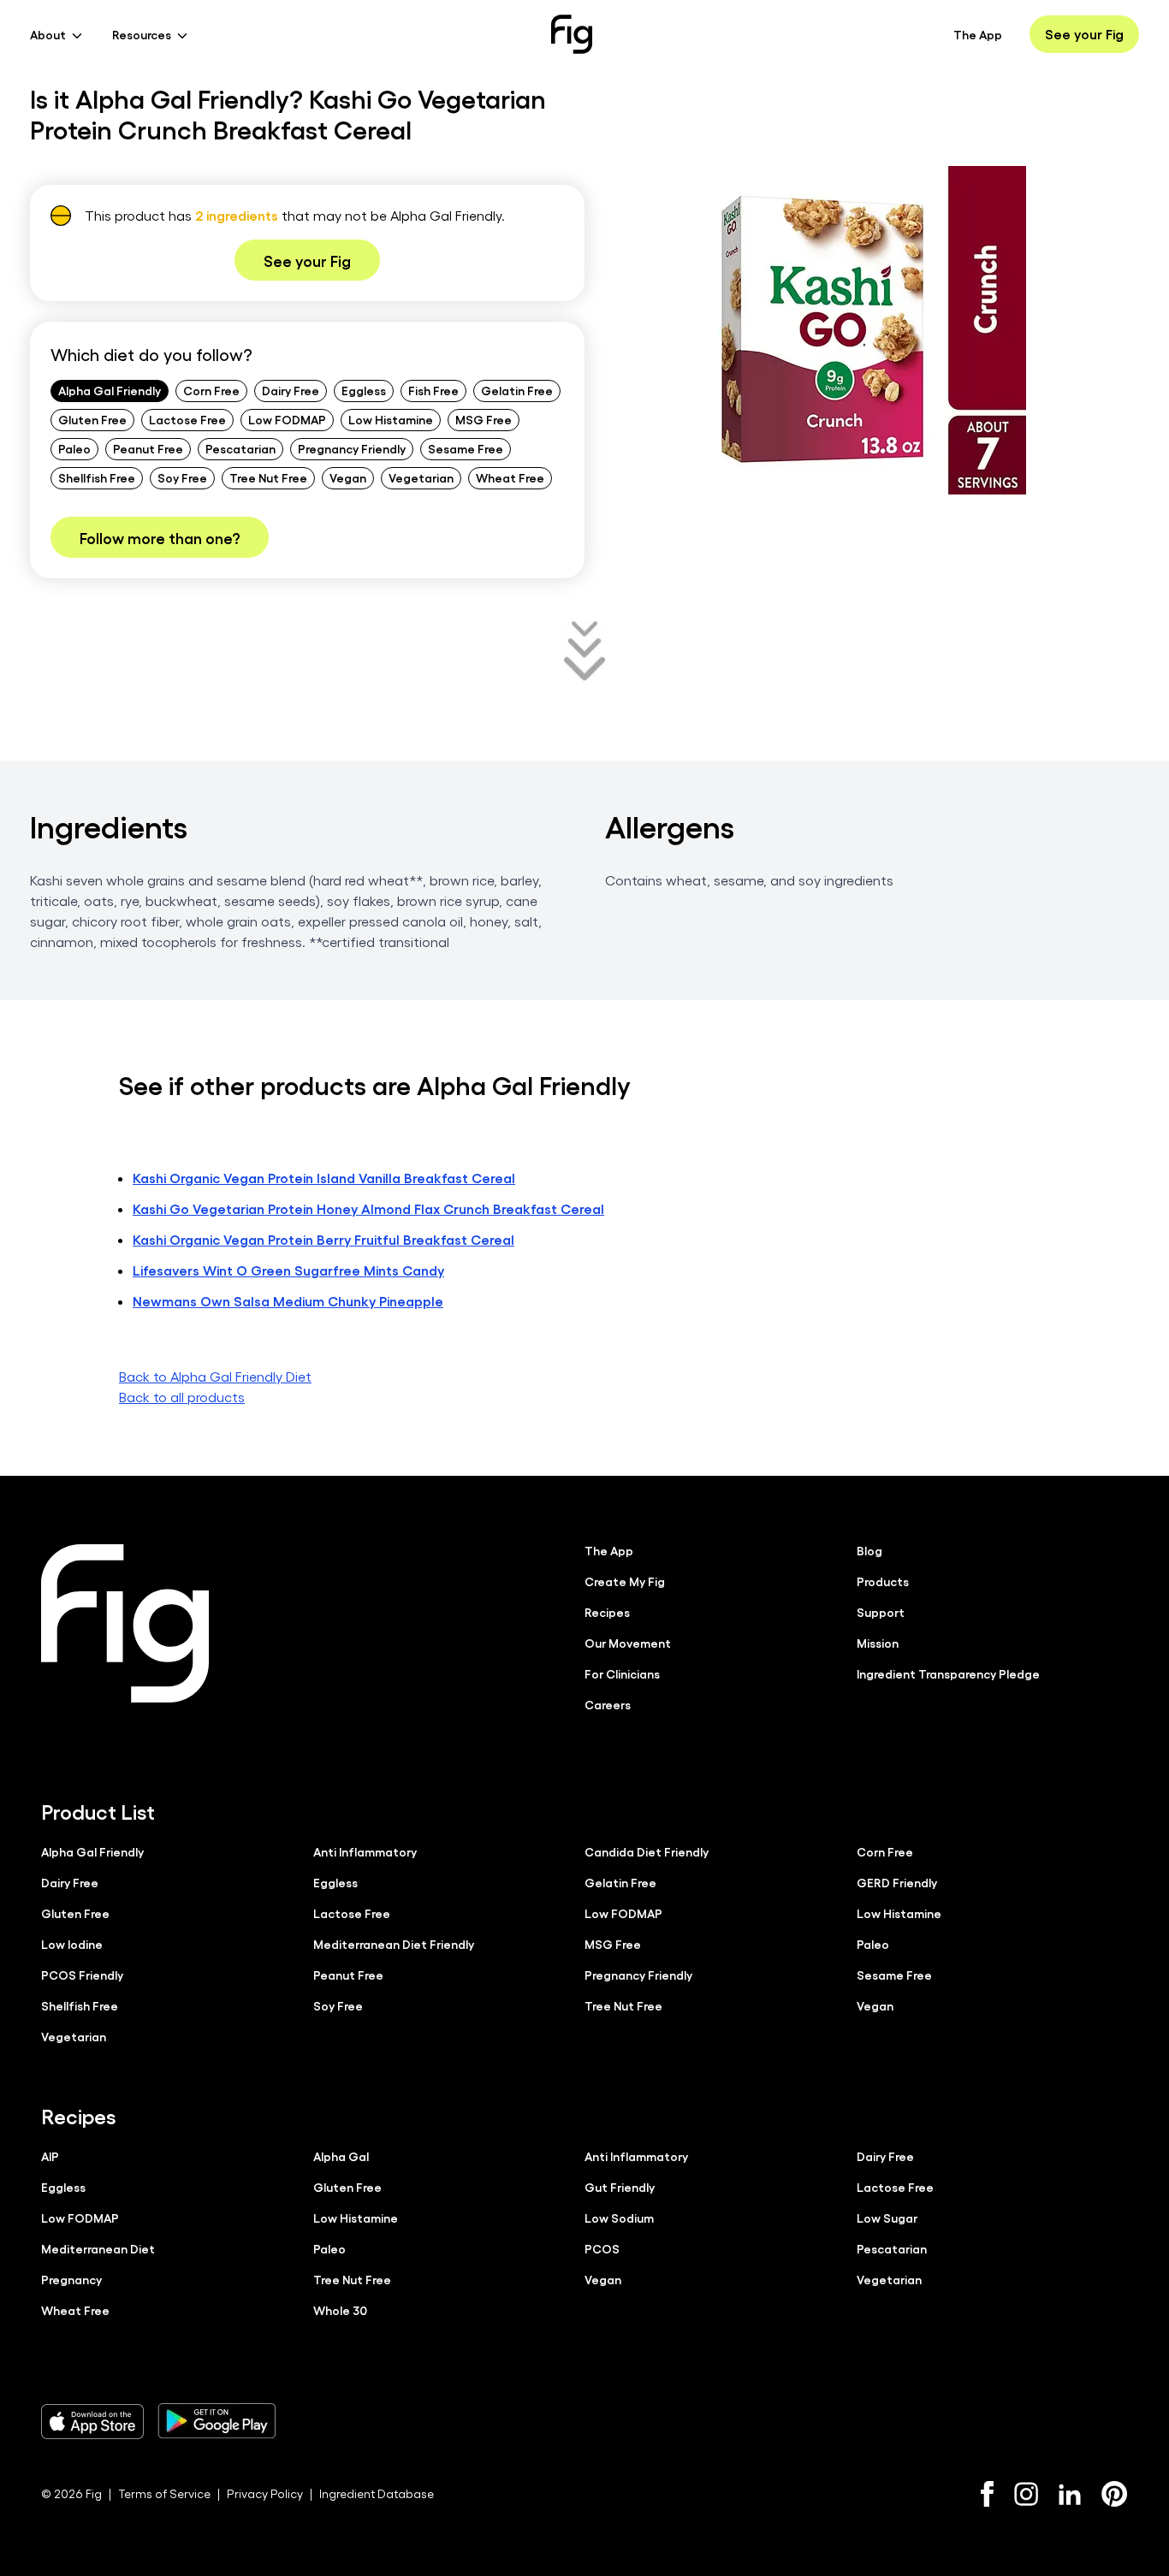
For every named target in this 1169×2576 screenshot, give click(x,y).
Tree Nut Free (268, 477)
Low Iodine (72, 1944)
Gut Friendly (620, 2187)
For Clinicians (622, 1673)
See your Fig (1084, 34)
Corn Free (211, 390)
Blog (869, 1550)
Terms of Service (164, 2493)
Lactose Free (187, 419)
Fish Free (433, 390)
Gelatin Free (517, 390)
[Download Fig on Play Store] (217, 2421)
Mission (878, 1643)
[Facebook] (987, 2494)
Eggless (364, 390)
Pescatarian (240, 448)
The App (978, 34)
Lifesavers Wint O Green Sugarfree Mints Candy (288, 1270)
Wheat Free (510, 477)
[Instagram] (1026, 2494)
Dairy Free (291, 390)
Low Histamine (391, 419)
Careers (608, 1704)
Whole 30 (340, 2310)
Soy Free (182, 477)
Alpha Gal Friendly (110, 390)
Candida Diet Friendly (647, 1851)
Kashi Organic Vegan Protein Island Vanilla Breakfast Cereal (324, 1178)
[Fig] (572, 34)
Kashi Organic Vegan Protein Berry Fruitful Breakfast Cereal (323, 1239)
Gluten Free (92, 419)
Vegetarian (421, 477)
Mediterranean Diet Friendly (394, 1944)
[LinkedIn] (1070, 2494)
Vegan (348, 477)
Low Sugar (887, 2218)
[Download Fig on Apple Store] (92, 2421)
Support (881, 1612)
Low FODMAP (287, 419)
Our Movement (628, 1643)
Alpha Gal (341, 2156)
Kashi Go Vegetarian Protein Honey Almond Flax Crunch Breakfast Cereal (368, 1208)
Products (883, 1581)
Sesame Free (466, 448)
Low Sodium (619, 2218)
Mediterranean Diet (98, 2248)
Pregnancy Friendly (352, 448)
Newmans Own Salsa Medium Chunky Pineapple (288, 1301)
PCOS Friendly (82, 1975)
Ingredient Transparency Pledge (948, 1673)
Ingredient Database (377, 2493)
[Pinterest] (1115, 2494)
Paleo (74, 448)
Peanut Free (148, 448)
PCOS (602, 2248)
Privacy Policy (265, 2493)
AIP (50, 2156)
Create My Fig (625, 1581)
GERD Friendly (897, 1882)
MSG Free (484, 419)
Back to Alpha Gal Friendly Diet (215, 1376)
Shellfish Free (97, 477)
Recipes (607, 1612)
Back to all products (182, 1397)
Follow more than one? (160, 537)
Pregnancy (71, 2279)
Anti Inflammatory (365, 1851)
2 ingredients (237, 215)
